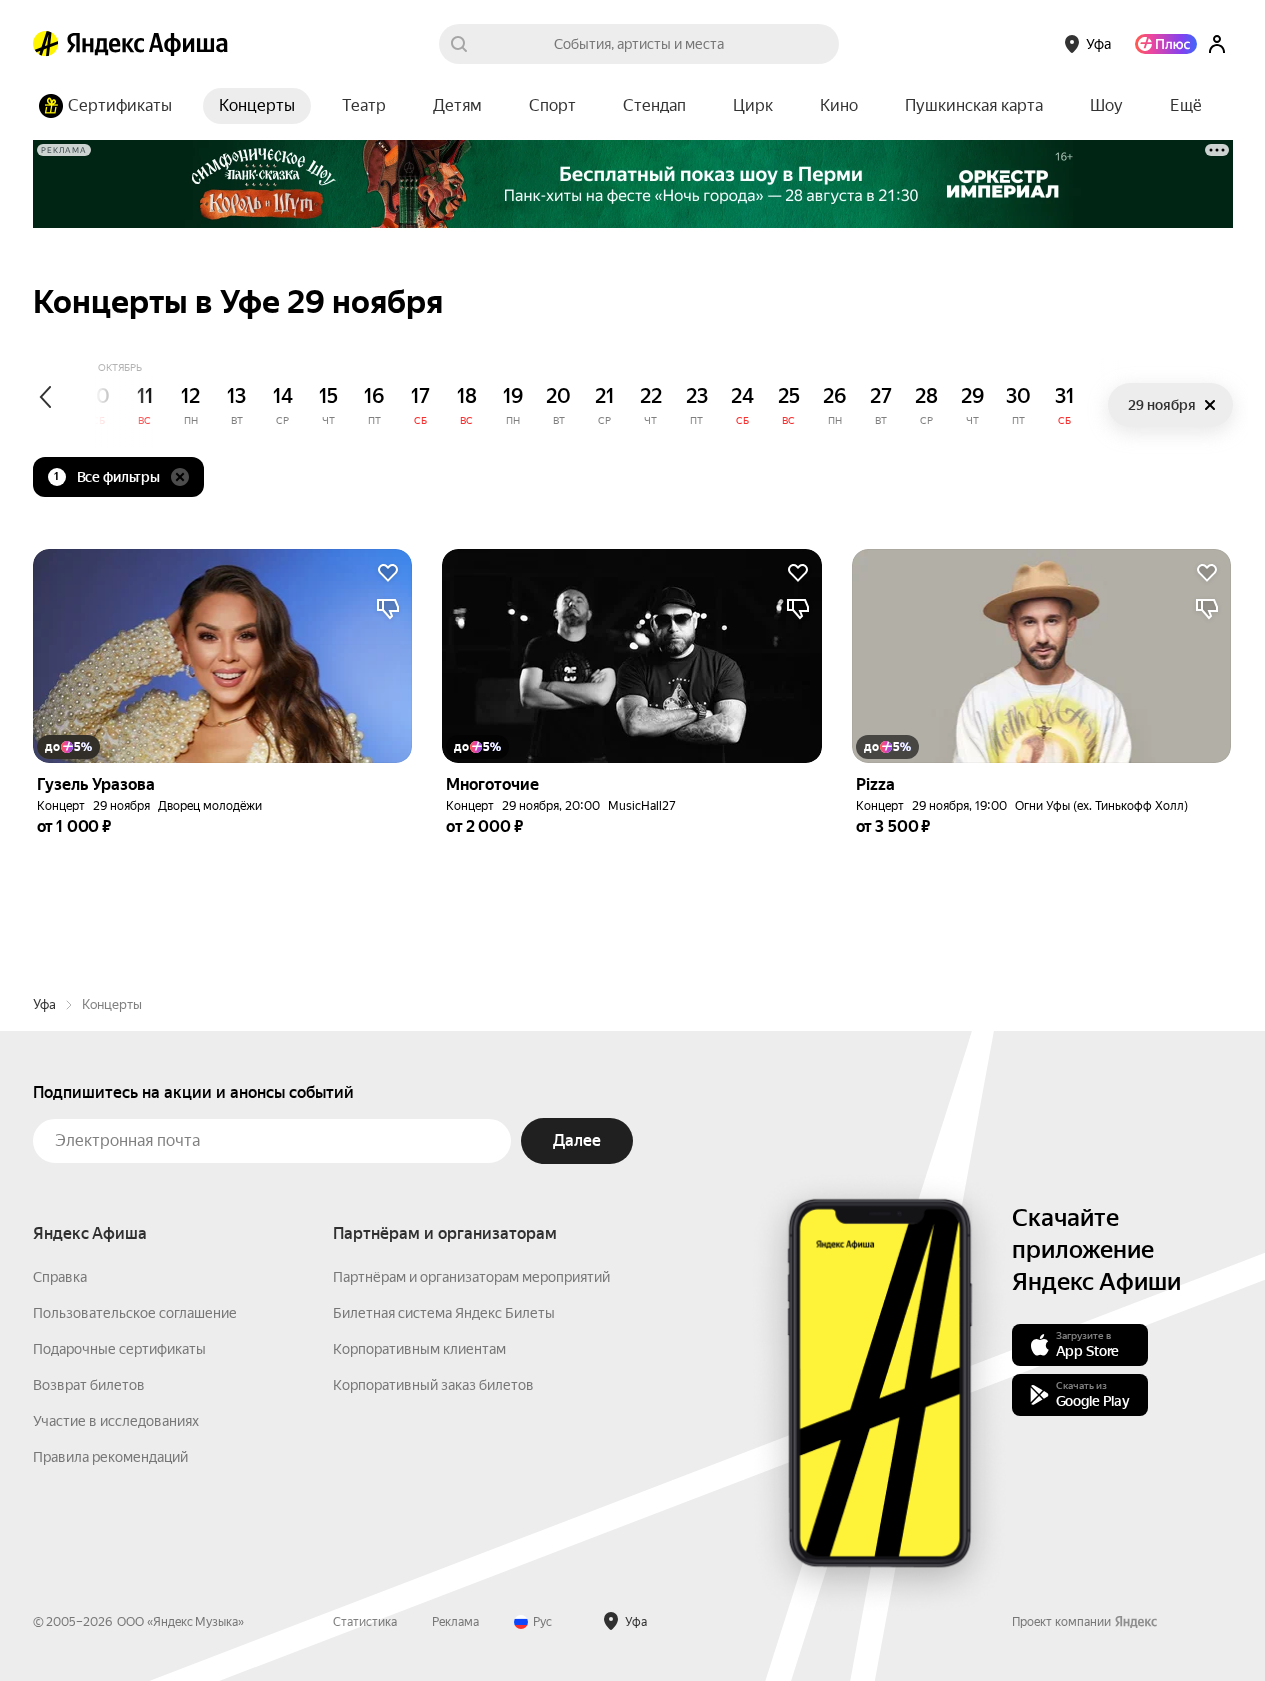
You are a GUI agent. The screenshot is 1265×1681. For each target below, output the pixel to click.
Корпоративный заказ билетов (433, 1385)
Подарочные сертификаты (119, 1349)
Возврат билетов (89, 1385)
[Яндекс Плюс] (1166, 44)
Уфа (44, 1004)
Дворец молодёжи (210, 806)
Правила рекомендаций (110, 1457)
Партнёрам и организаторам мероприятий (471, 1277)
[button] (1186, 106)
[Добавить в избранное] (388, 573)
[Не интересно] (388, 609)
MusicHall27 (642, 806)
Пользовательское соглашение (135, 1313)
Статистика (365, 1622)
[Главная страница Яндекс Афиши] (46, 44)
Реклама (455, 1622)
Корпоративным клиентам (419, 1349)
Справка (60, 1277)
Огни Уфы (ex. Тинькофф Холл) (1101, 806)
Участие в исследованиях (116, 1421)
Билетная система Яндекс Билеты (444, 1313)
